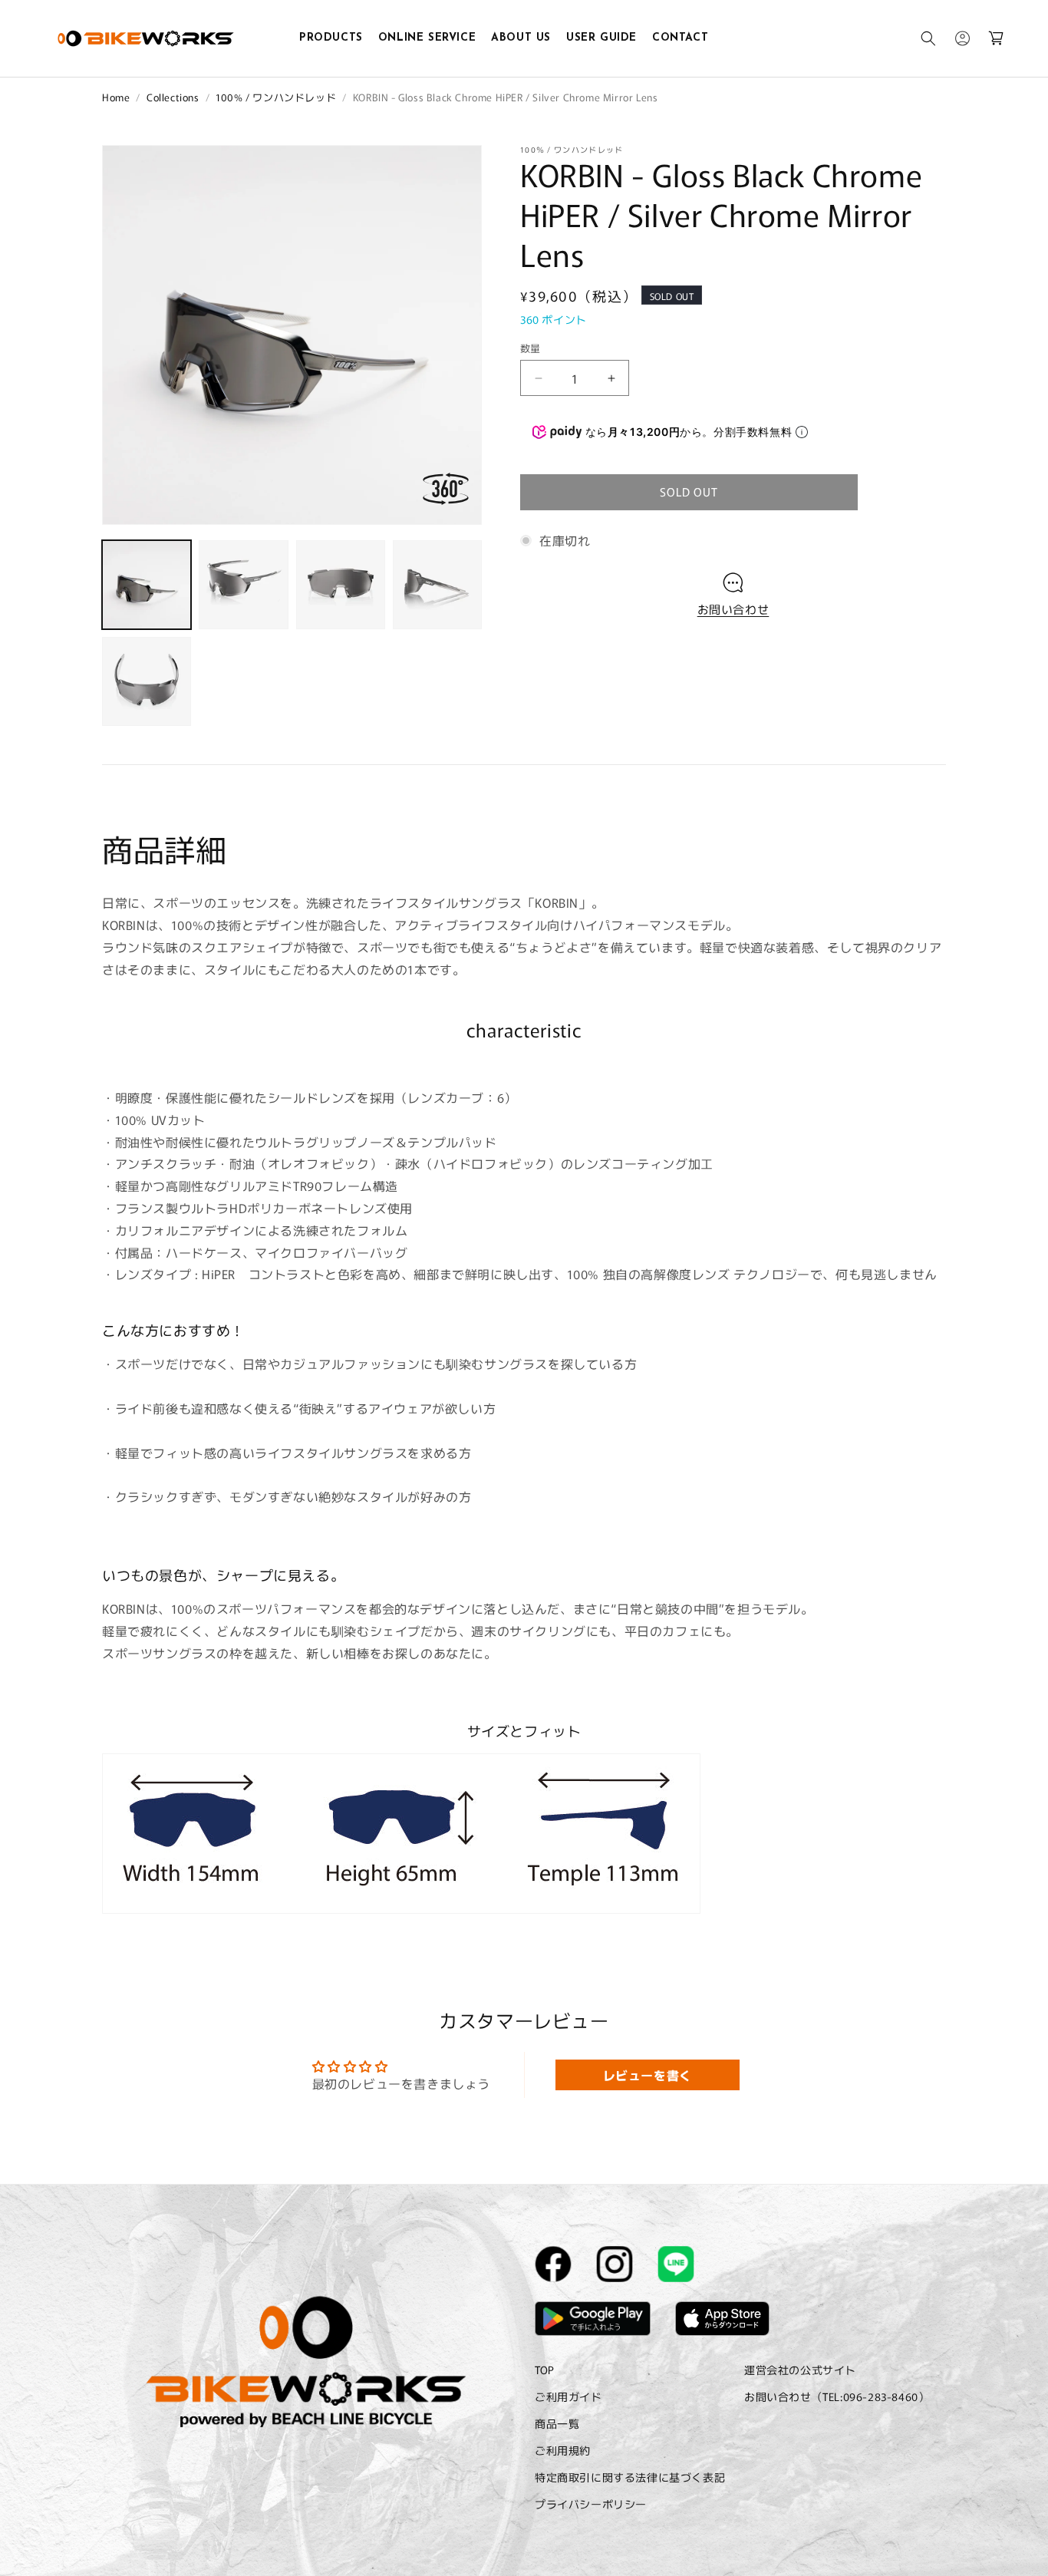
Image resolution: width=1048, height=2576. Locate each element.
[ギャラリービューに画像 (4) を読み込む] (437, 585)
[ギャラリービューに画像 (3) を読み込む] (341, 585)
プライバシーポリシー (591, 2505)
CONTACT (680, 38)
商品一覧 (557, 2423)
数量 (531, 348)
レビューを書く (648, 2075)
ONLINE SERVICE (427, 38)
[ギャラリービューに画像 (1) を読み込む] (147, 585)
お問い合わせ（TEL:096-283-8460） (837, 2396)
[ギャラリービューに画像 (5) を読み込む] (147, 681)
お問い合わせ (733, 609)
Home (116, 97)
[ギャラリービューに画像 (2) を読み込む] (243, 585)
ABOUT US (521, 38)
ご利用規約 (563, 2450)
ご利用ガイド (568, 2396)
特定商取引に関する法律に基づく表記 (630, 2478)
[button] (928, 38)
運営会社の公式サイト (800, 2370)
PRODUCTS (331, 38)
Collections (173, 97)
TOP (545, 2370)
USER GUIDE (601, 38)
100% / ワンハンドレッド (276, 97)
